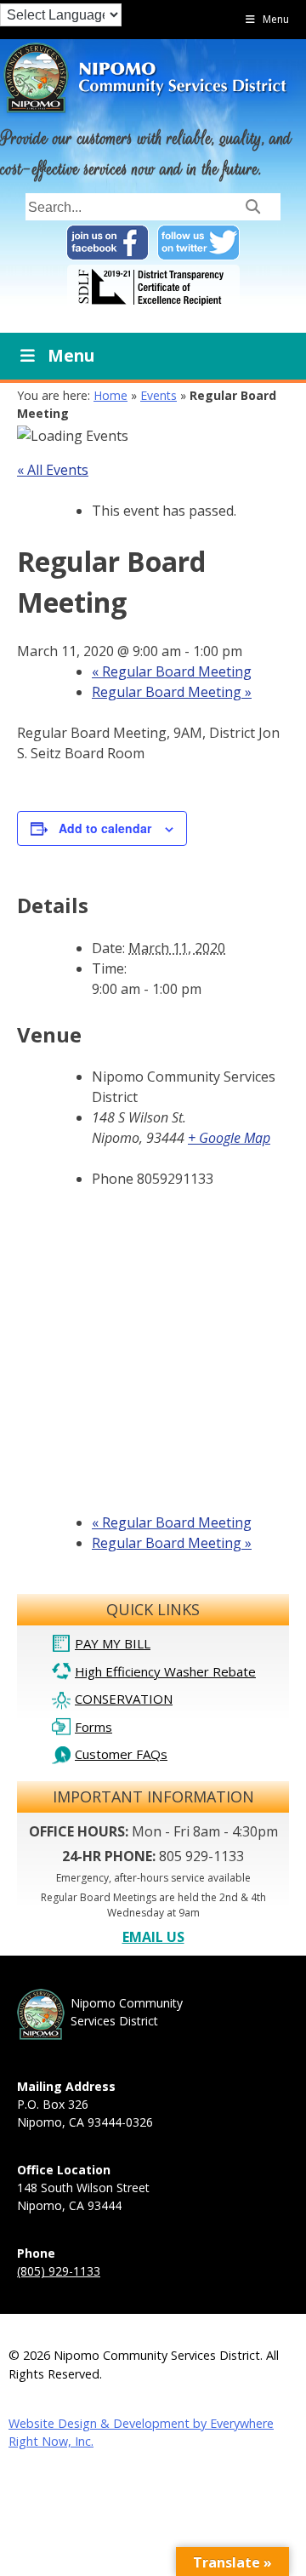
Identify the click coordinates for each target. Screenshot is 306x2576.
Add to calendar (105, 828)
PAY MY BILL (113, 1643)
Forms (93, 1727)
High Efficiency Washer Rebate (165, 1671)
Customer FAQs (121, 1754)
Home (110, 395)
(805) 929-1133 (59, 2271)
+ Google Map (229, 1138)
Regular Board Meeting (172, 671)
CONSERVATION (124, 1699)
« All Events (53, 470)
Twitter (198, 243)
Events (159, 395)
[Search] (253, 206)
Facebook (108, 243)
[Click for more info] (153, 306)
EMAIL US (153, 1937)
